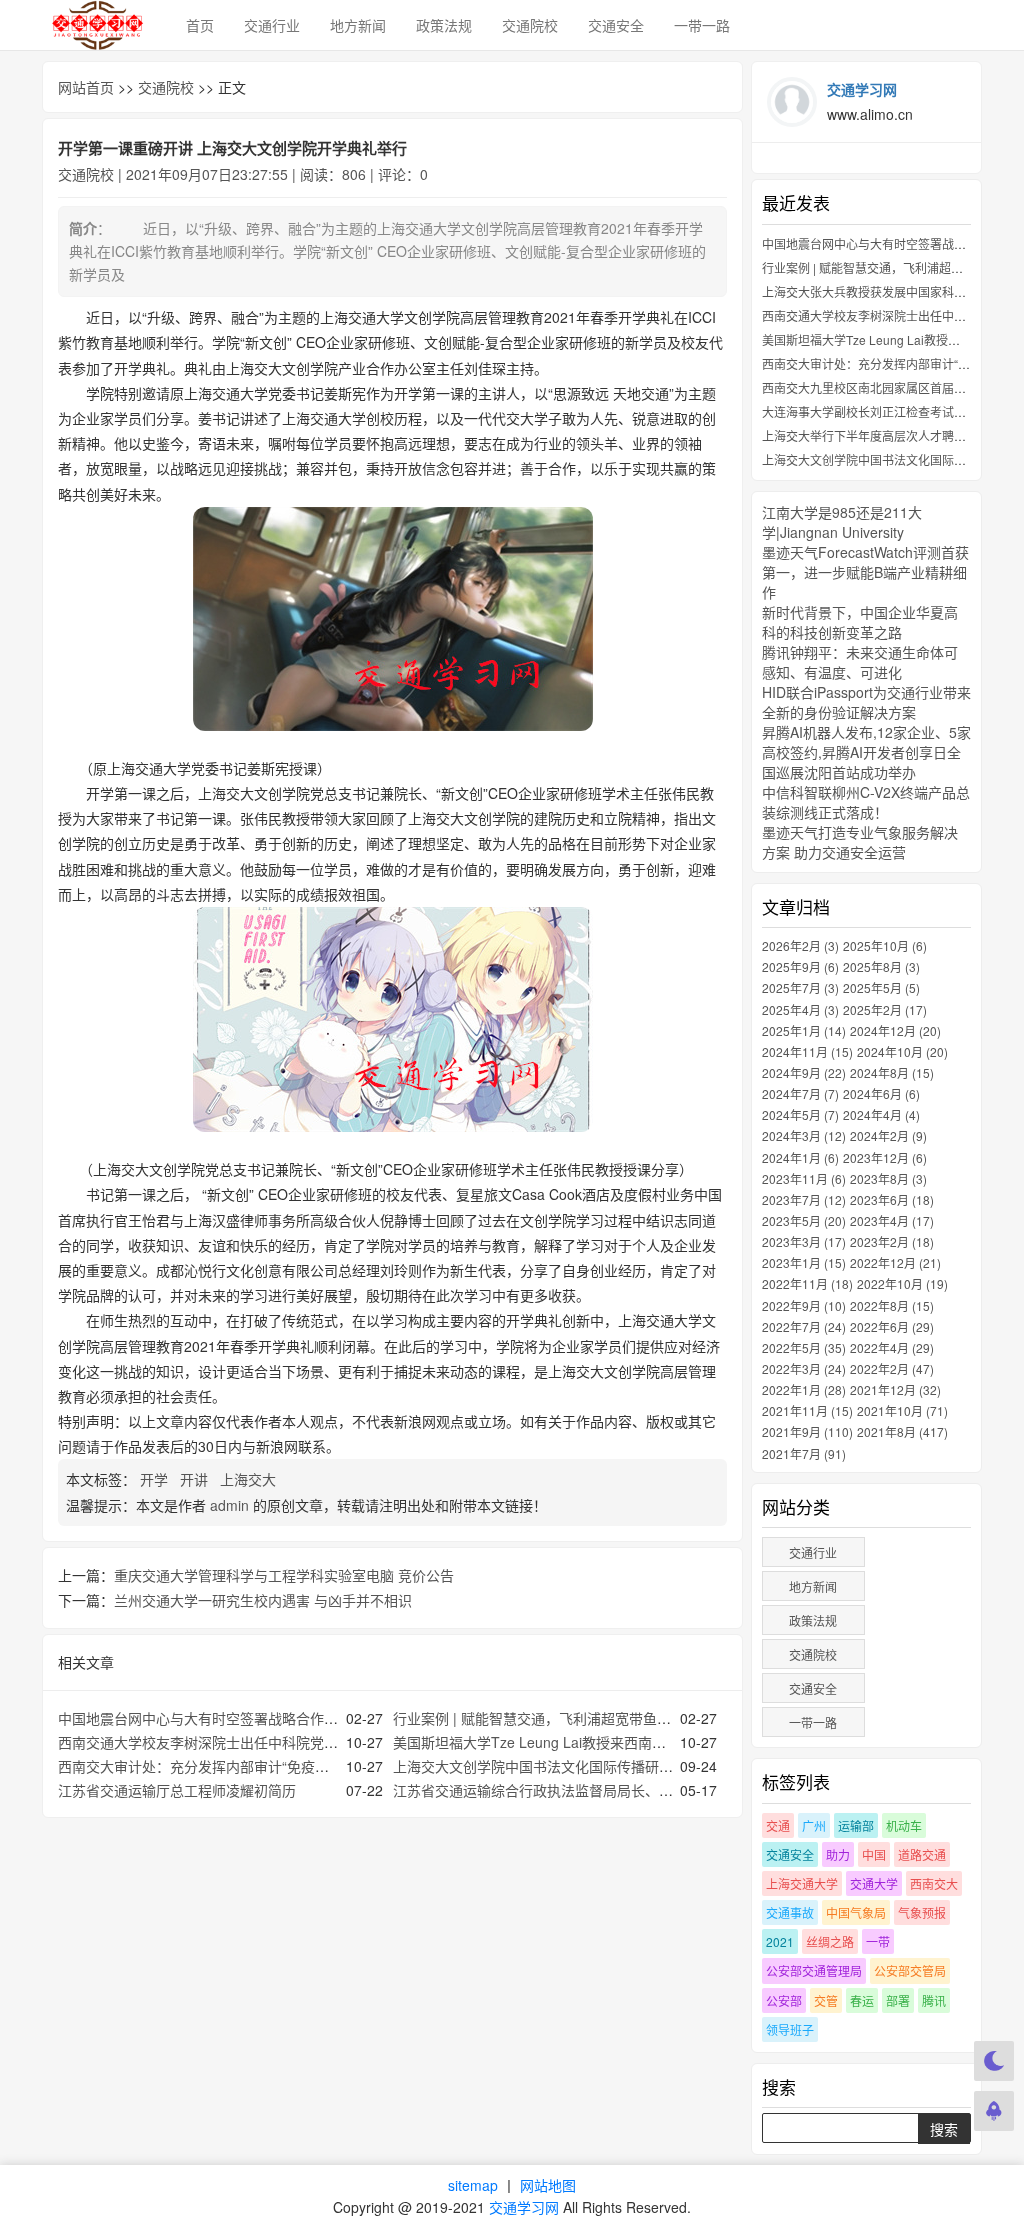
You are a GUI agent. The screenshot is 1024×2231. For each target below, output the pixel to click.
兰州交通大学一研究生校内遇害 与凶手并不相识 (263, 1600)
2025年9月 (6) (800, 966)
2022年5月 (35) (804, 1347)
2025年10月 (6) (885, 945)
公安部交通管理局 (814, 1970)
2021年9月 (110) (807, 1431)
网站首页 (86, 87)
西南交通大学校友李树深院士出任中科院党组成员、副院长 (240, 1742)
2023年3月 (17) (804, 1241)
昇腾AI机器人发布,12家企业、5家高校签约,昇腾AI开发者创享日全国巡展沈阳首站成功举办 (866, 752)
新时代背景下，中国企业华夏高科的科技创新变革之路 (860, 622)
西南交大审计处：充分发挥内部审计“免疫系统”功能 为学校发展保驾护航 (282, 1766)
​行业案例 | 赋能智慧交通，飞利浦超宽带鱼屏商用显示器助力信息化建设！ (623, 1718)
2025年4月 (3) (800, 1009)
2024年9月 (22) (804, 1072)
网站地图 (548, 2185)
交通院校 (530, 25)
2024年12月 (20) (895, 1030)
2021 (780, 1941)
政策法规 (444, 25)
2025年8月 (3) (881, 966)
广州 (814, 1825)
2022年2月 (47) (892, 1368)
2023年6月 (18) (892, 1199)
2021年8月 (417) (902, 1431)
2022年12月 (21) (895, 1262)
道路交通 (922, 1854)
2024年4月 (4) (881, 1114)
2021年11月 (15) (807, 1410)
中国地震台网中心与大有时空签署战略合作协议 (205, 1718)
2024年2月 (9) (888, 1135)
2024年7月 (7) (800, 1093)
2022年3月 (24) (804, 1368)
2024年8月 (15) (892, 1072)
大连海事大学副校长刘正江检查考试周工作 (876, 411)
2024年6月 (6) (881, 1093)
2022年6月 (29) (892, 1326)
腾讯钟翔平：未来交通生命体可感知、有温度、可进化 (860, 662)
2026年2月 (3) (800, 945)
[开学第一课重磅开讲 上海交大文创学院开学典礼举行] (392, 619)
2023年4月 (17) (892, 1220)
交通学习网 (524, 2207)
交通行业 (272, 25)
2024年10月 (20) (902, 1051)
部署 (898, 2000)
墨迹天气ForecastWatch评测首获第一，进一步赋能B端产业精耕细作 (865, 572)
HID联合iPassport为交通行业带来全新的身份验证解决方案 (866, 702)
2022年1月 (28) (804, 1389)
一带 (878, 1941)
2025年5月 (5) (881, 987)
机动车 (904, 1825)
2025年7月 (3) (800, 987)
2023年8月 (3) (888, 1178)
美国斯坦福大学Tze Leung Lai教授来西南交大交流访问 (564, 1742)
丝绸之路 (830, 1941)
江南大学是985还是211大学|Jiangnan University (842, 522)
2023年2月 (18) (892, 1241)
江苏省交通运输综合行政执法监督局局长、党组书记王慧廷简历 (589, 1790)
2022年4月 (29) (892, 1347)
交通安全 (616, 25)
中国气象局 (856, 1912)
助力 (838, 1854)
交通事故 (790, 1912)
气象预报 (922, 1912)
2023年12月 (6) (885, 1157)
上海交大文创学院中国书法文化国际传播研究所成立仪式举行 (582, 1766)
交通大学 (874, 1883)
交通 (778, 1825)
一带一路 (702, 25)
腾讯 (934, 2000)
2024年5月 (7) (800, 1114)
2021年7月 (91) (804, 1453)
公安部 (784, 2000)
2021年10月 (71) (902, 1410)
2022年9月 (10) (804, 1305)
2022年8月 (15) (892, 1305)
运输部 (856, 1825)
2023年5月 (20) (804, 1220)
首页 (200, 25)
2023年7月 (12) (804, 1199)
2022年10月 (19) (902, 1283)
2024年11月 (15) (807, 1051)
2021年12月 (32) (895, 1389)
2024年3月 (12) (804, 1135)
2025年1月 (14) (804, 1030)
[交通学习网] (99, 25)
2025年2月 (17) (885, 1009)
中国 (874, 1854)
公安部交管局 (910, 1970)
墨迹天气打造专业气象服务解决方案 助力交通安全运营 (860, 842)
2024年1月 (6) (800, 1157)
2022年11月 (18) (807, 1283)
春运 (862, 2000)
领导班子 (790, 2029)
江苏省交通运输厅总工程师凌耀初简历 (177, 1790)
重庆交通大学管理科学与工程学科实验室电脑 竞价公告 (284, 1575)
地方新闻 (358, 25)
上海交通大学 (802, 1883)
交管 (826, 2000)
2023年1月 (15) (804, 1262)
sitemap (473, 2185)
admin (229, 1505)
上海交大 (250, 1479)
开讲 (196, 1479)
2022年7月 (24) (804, 1326)
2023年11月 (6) (804, 1178)
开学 (156, 1479)
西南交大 (934, 1883)
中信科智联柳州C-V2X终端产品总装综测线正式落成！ (866, 802)
